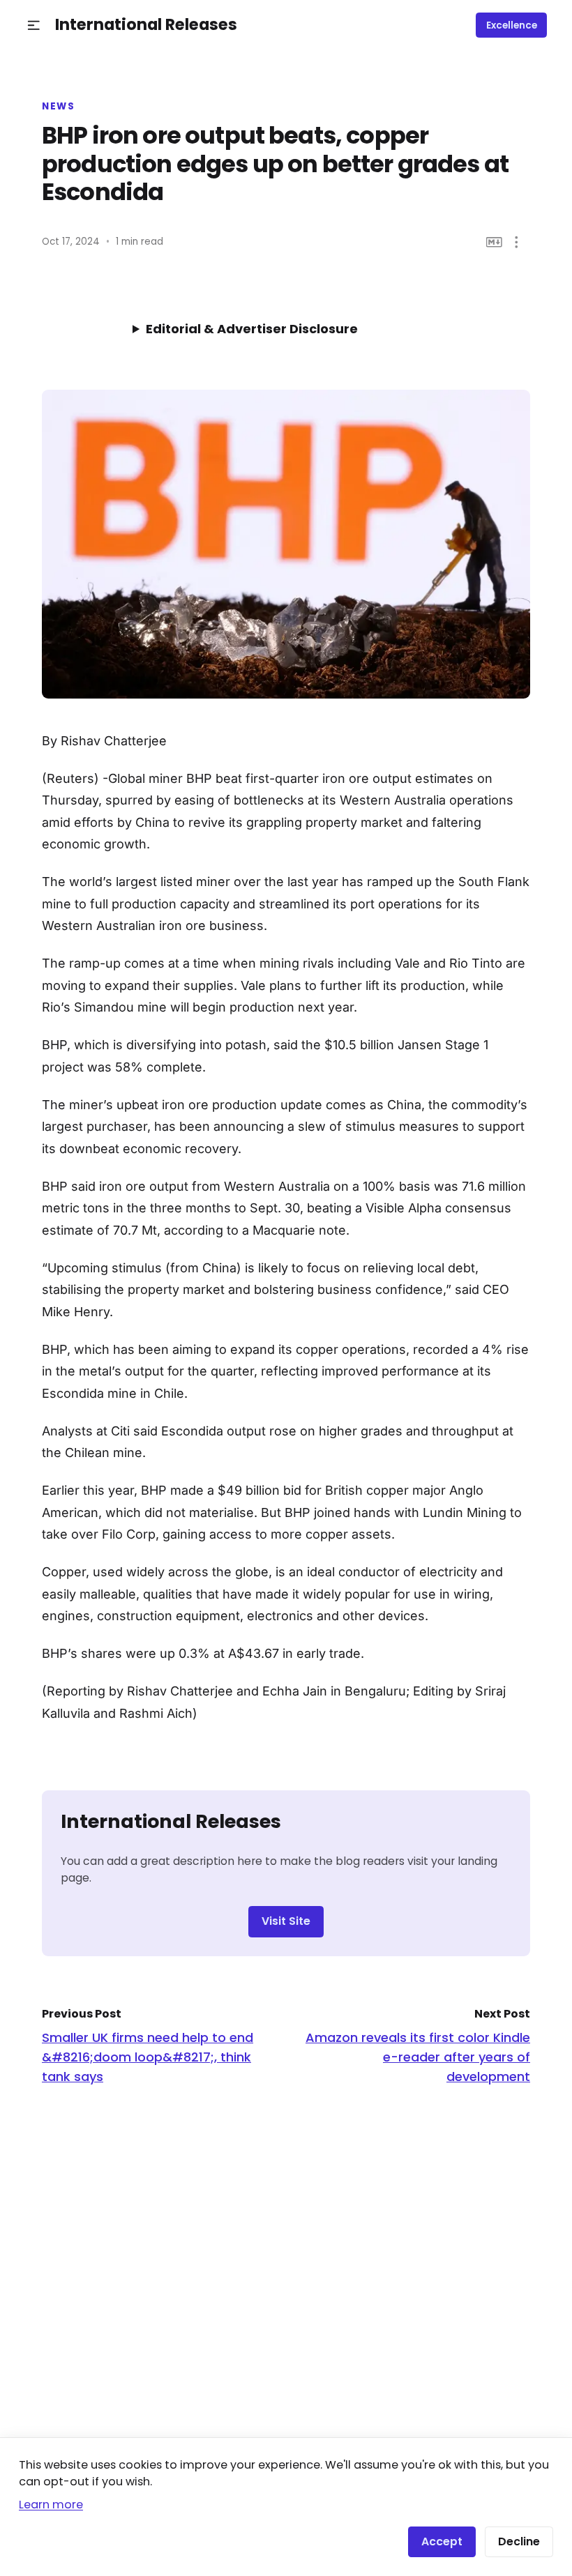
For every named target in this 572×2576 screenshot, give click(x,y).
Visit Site (286, 1921)
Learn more (51, 2505)
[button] (34, 25)
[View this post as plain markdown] (494, 242)
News (58, 107)
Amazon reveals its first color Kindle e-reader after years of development (418, 2057)
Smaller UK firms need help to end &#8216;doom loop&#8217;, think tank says (148, 2057)
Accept (442, 2541)
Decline (519, 2541)
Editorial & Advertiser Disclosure (252, 329)
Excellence (512, 25)
